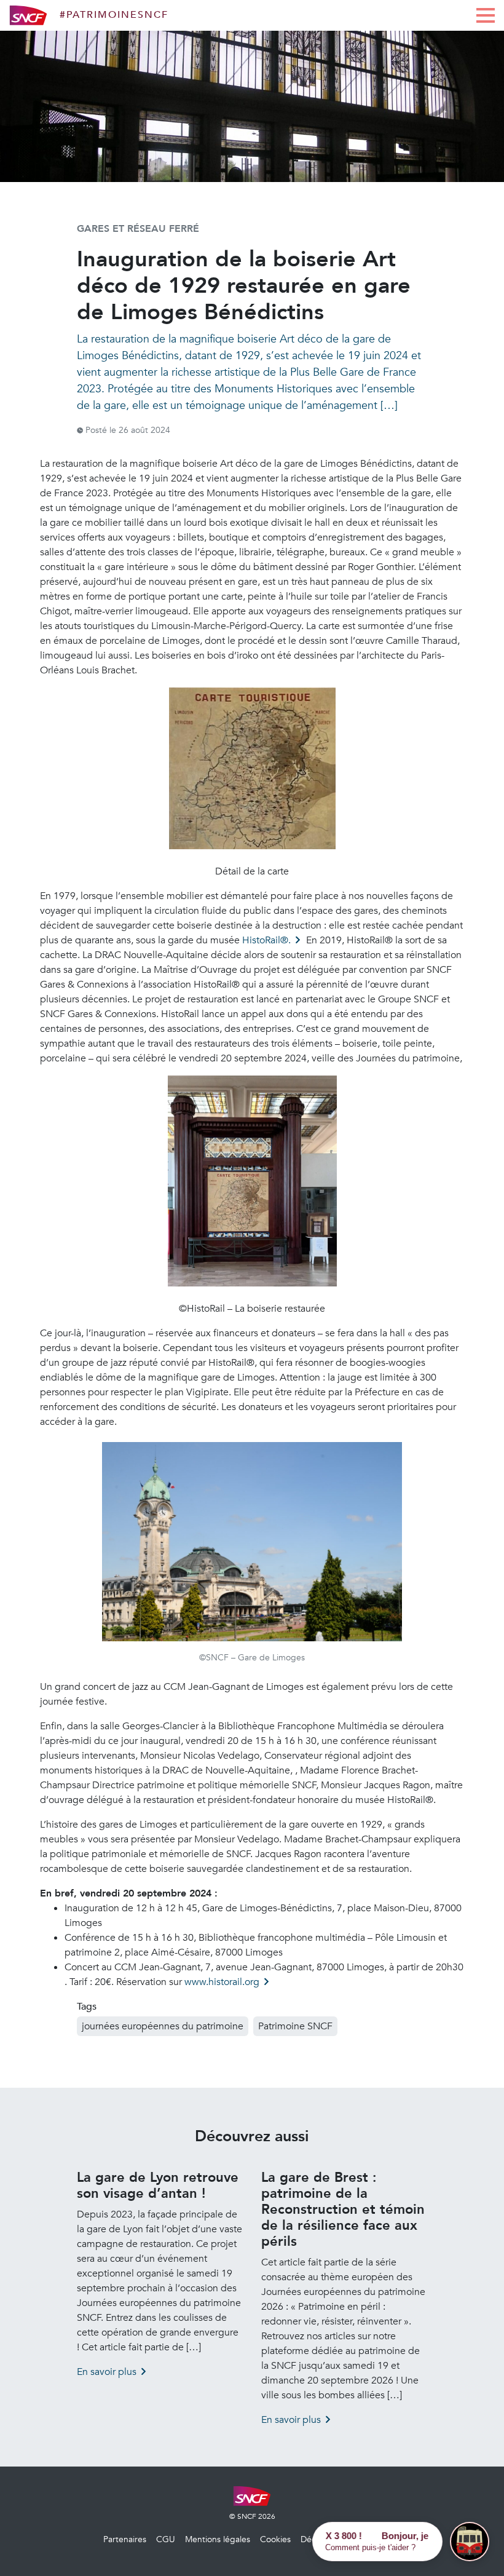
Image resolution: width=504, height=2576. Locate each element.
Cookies (275, 2539)
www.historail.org (222, 1982)
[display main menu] (486, 15)
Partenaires (125, 2539)
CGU (166, 2539)
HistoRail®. (266, 940)
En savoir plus (107, 2372)
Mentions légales (218, 2539)
